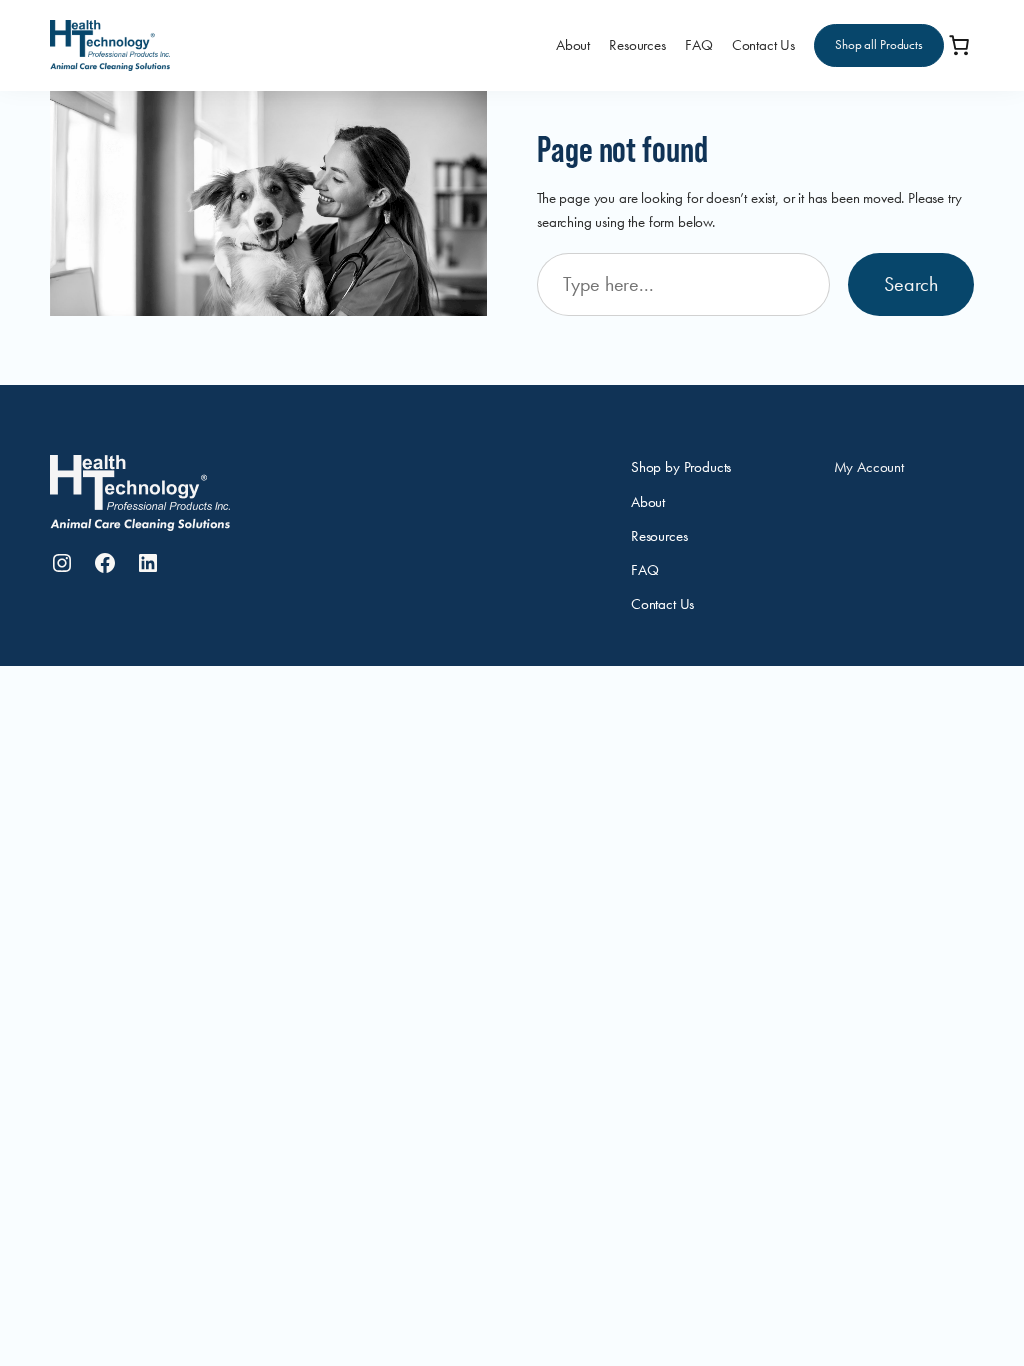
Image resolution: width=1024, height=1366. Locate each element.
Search (911, 284)
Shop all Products (879, 44)
